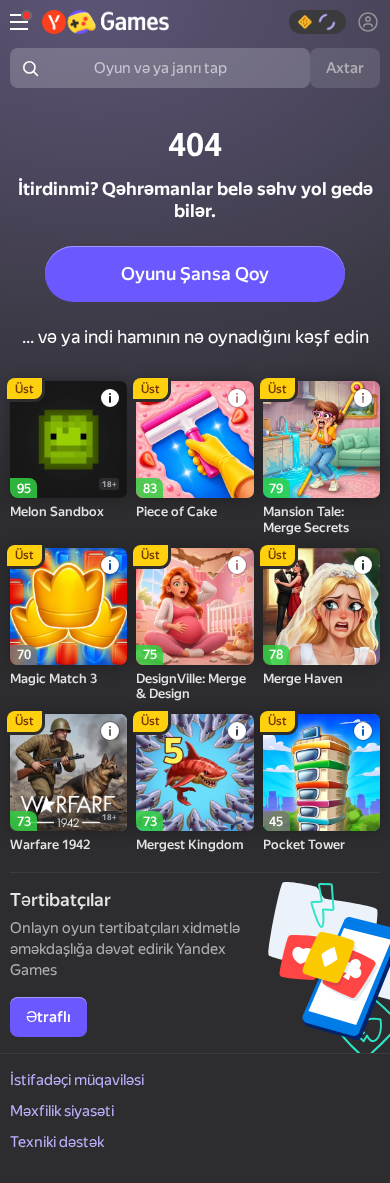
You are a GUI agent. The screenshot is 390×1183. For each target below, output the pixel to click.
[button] (317, 22)
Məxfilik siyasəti (62, 1111)
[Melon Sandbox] (68, 439)
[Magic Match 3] (68, 606)
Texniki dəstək (57, 1142)
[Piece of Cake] (194, 439)
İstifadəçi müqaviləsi (77, 1080)
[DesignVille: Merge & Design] (194, 606)
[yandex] (105, 22)
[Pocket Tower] (321, 772)
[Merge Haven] (321, 606)
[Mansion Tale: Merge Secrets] (321, 439)
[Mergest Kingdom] (194, 772)
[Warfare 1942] (68, 772)
